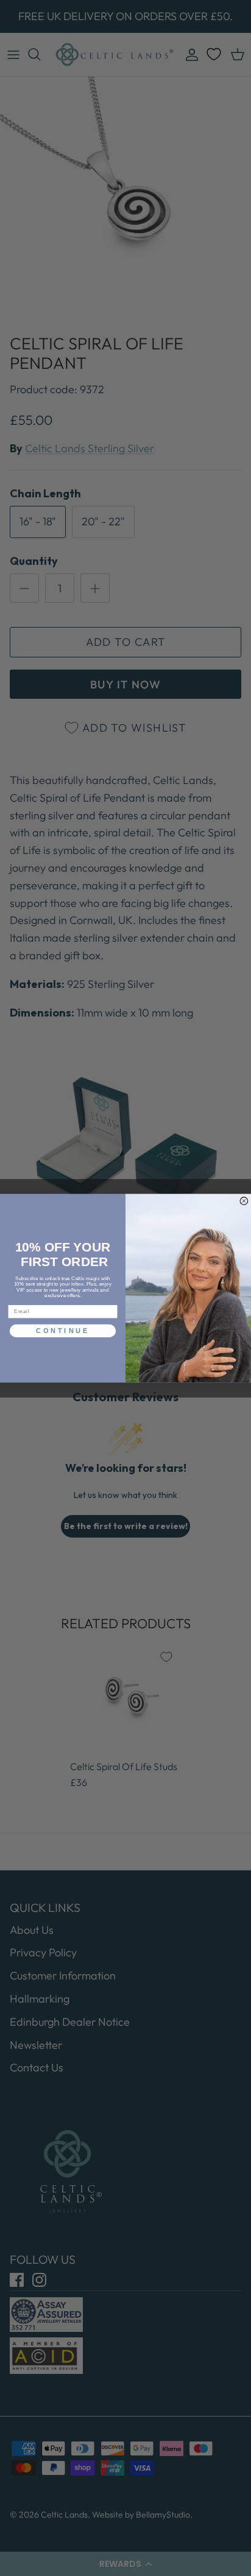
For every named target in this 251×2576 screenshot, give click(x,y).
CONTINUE (63, 1331)
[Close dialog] (244, 1201)
